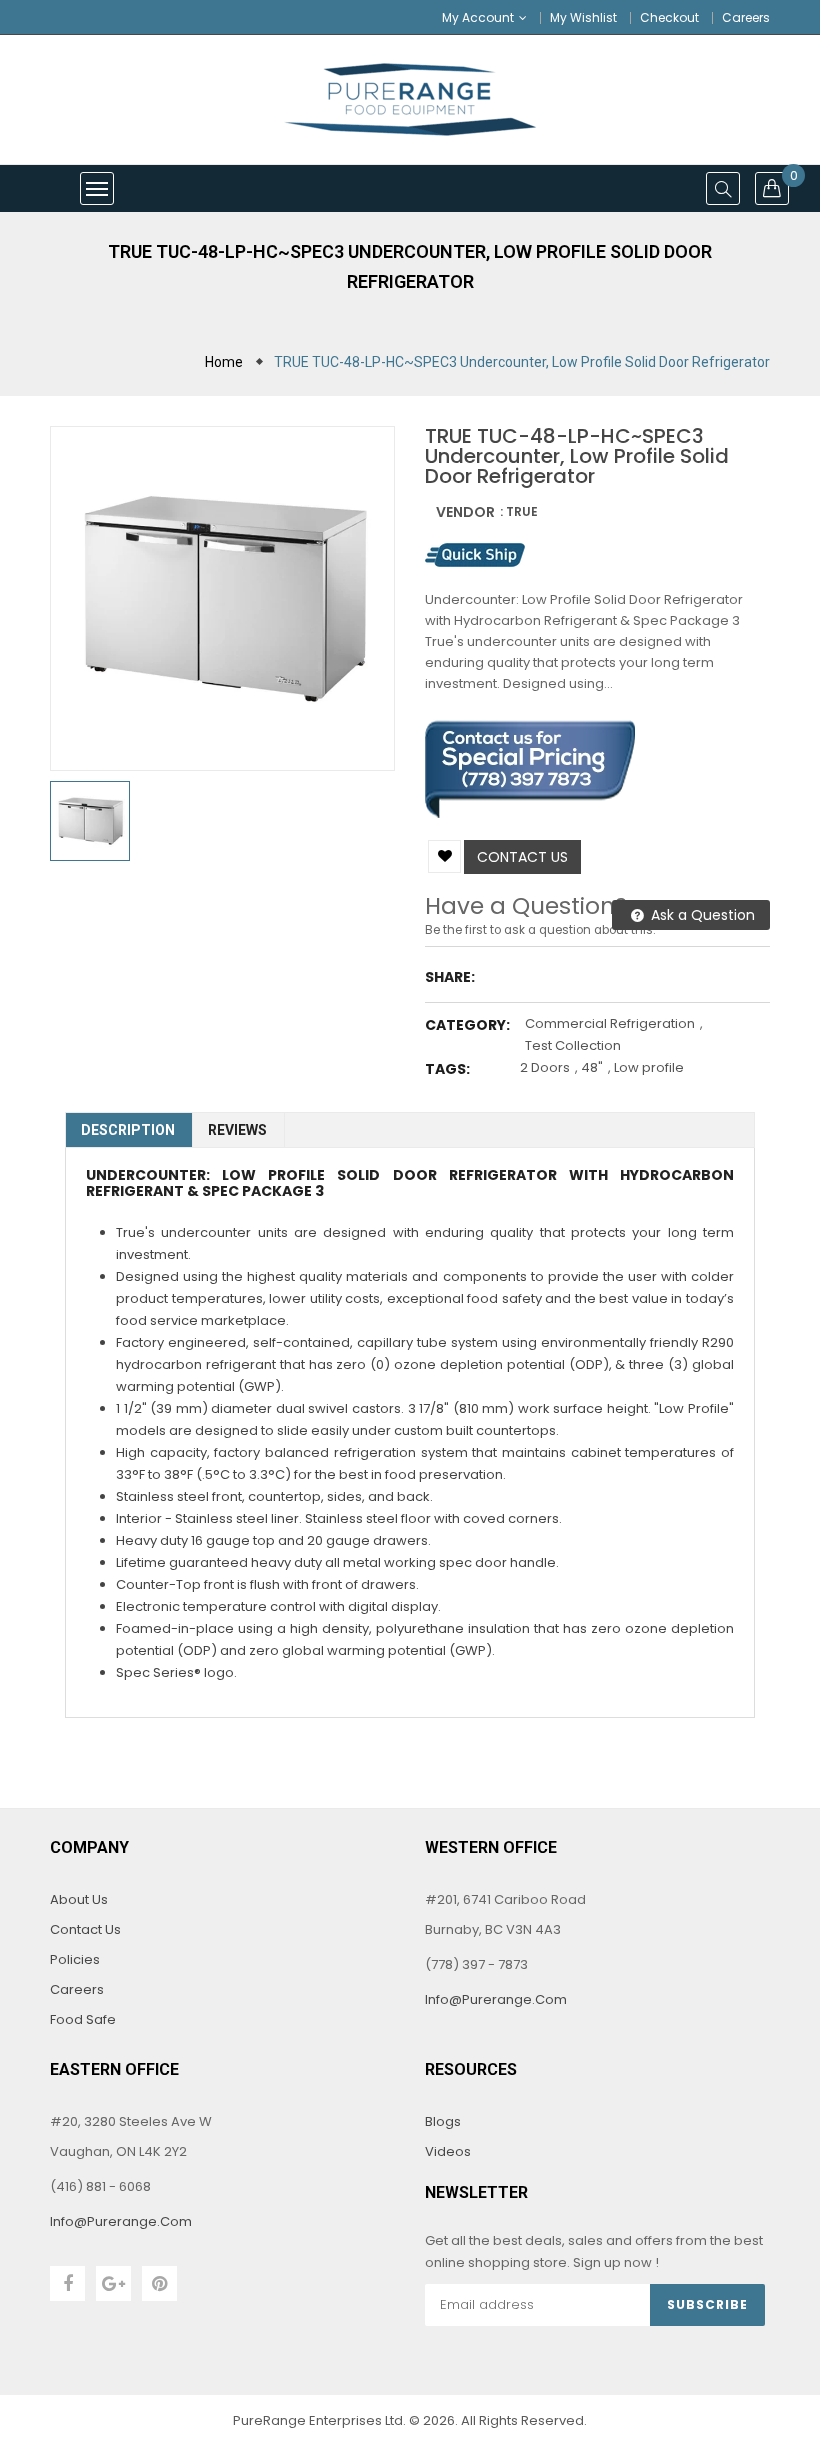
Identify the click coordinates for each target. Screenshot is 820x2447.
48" (592, 1067)
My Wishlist (583, 17)
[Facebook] (67, 2283)
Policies (75, 1959)
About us (79, 1899)
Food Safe (83, 2019)
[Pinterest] (159, 2283)
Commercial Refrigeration (610, 1023)
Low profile (649, 1067)
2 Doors (545, 1067)
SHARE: (450, 977)
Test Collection (573, 1045)
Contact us (522, 857)
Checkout (669, 17)
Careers (746, 17)
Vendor (465, 512)
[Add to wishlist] (444, 856)
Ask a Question (701, 915)
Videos (448, 2151)
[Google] (113, 2283)
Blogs (443, 2121)
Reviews (237, 1130)
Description (128, 1130)
